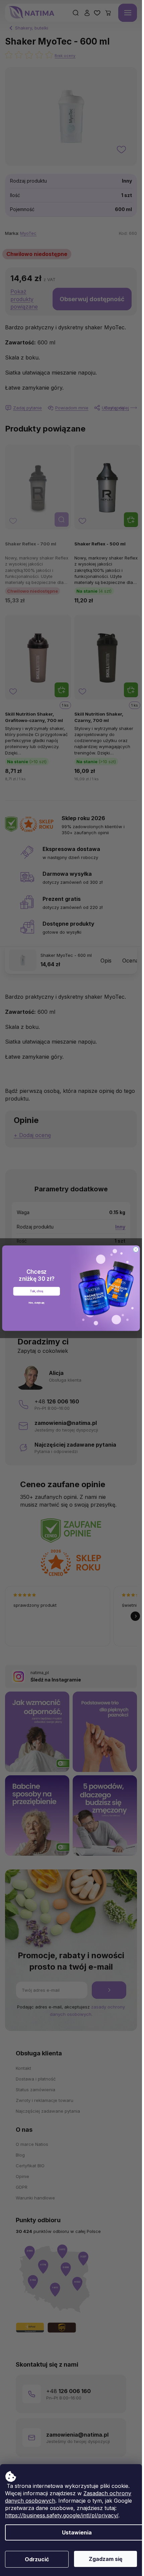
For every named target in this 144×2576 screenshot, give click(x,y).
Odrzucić (37, 2559)
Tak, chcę (37, 1291)
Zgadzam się (106, 2559)
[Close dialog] (136, 1249)
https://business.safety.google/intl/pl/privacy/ (62, 2515)
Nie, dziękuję (37, 1302)
